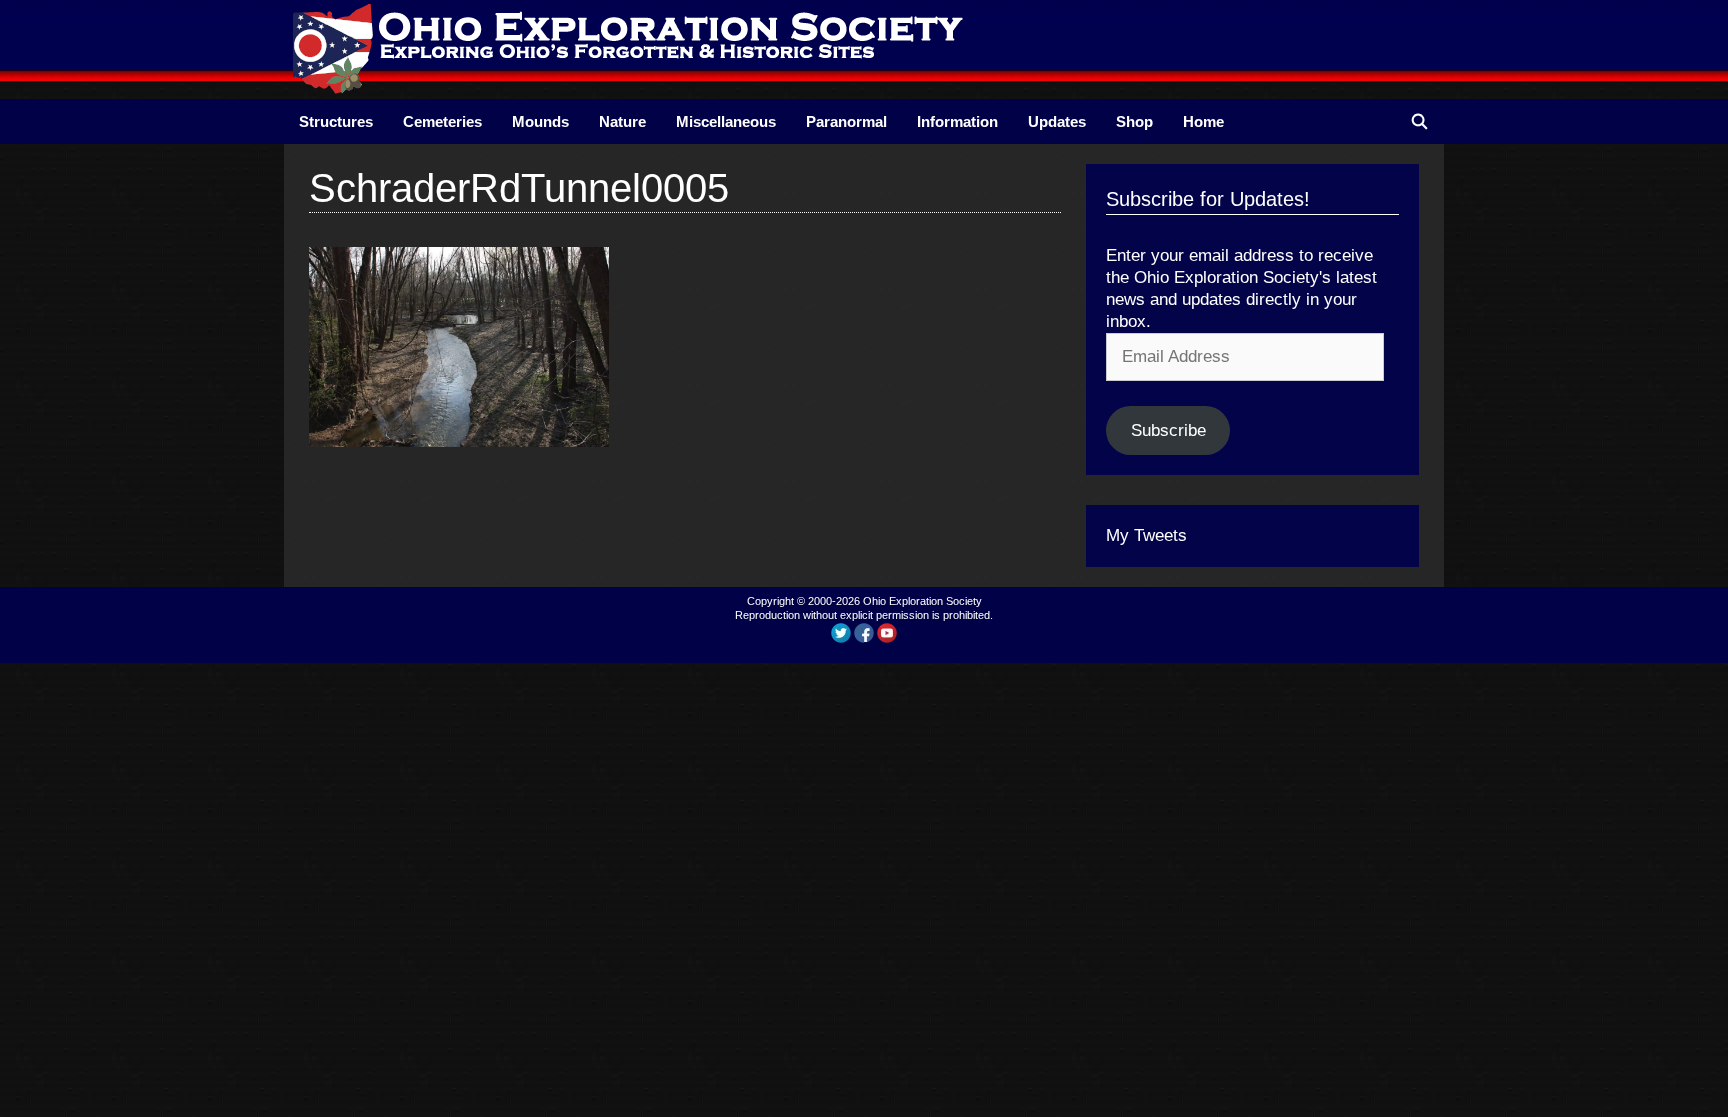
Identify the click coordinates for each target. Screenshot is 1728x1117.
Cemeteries (442, 121)
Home (1203, 121)
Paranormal (846, 121)
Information (957, 121)
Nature (622, 121)
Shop (1134, 121)
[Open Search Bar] (1419, 121)
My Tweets (1146, 535)
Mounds (540, 121)
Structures (336, 121)
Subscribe (1168, 430)
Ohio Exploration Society (922, 601)
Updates (1057, 121)
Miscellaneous (726, 121)
